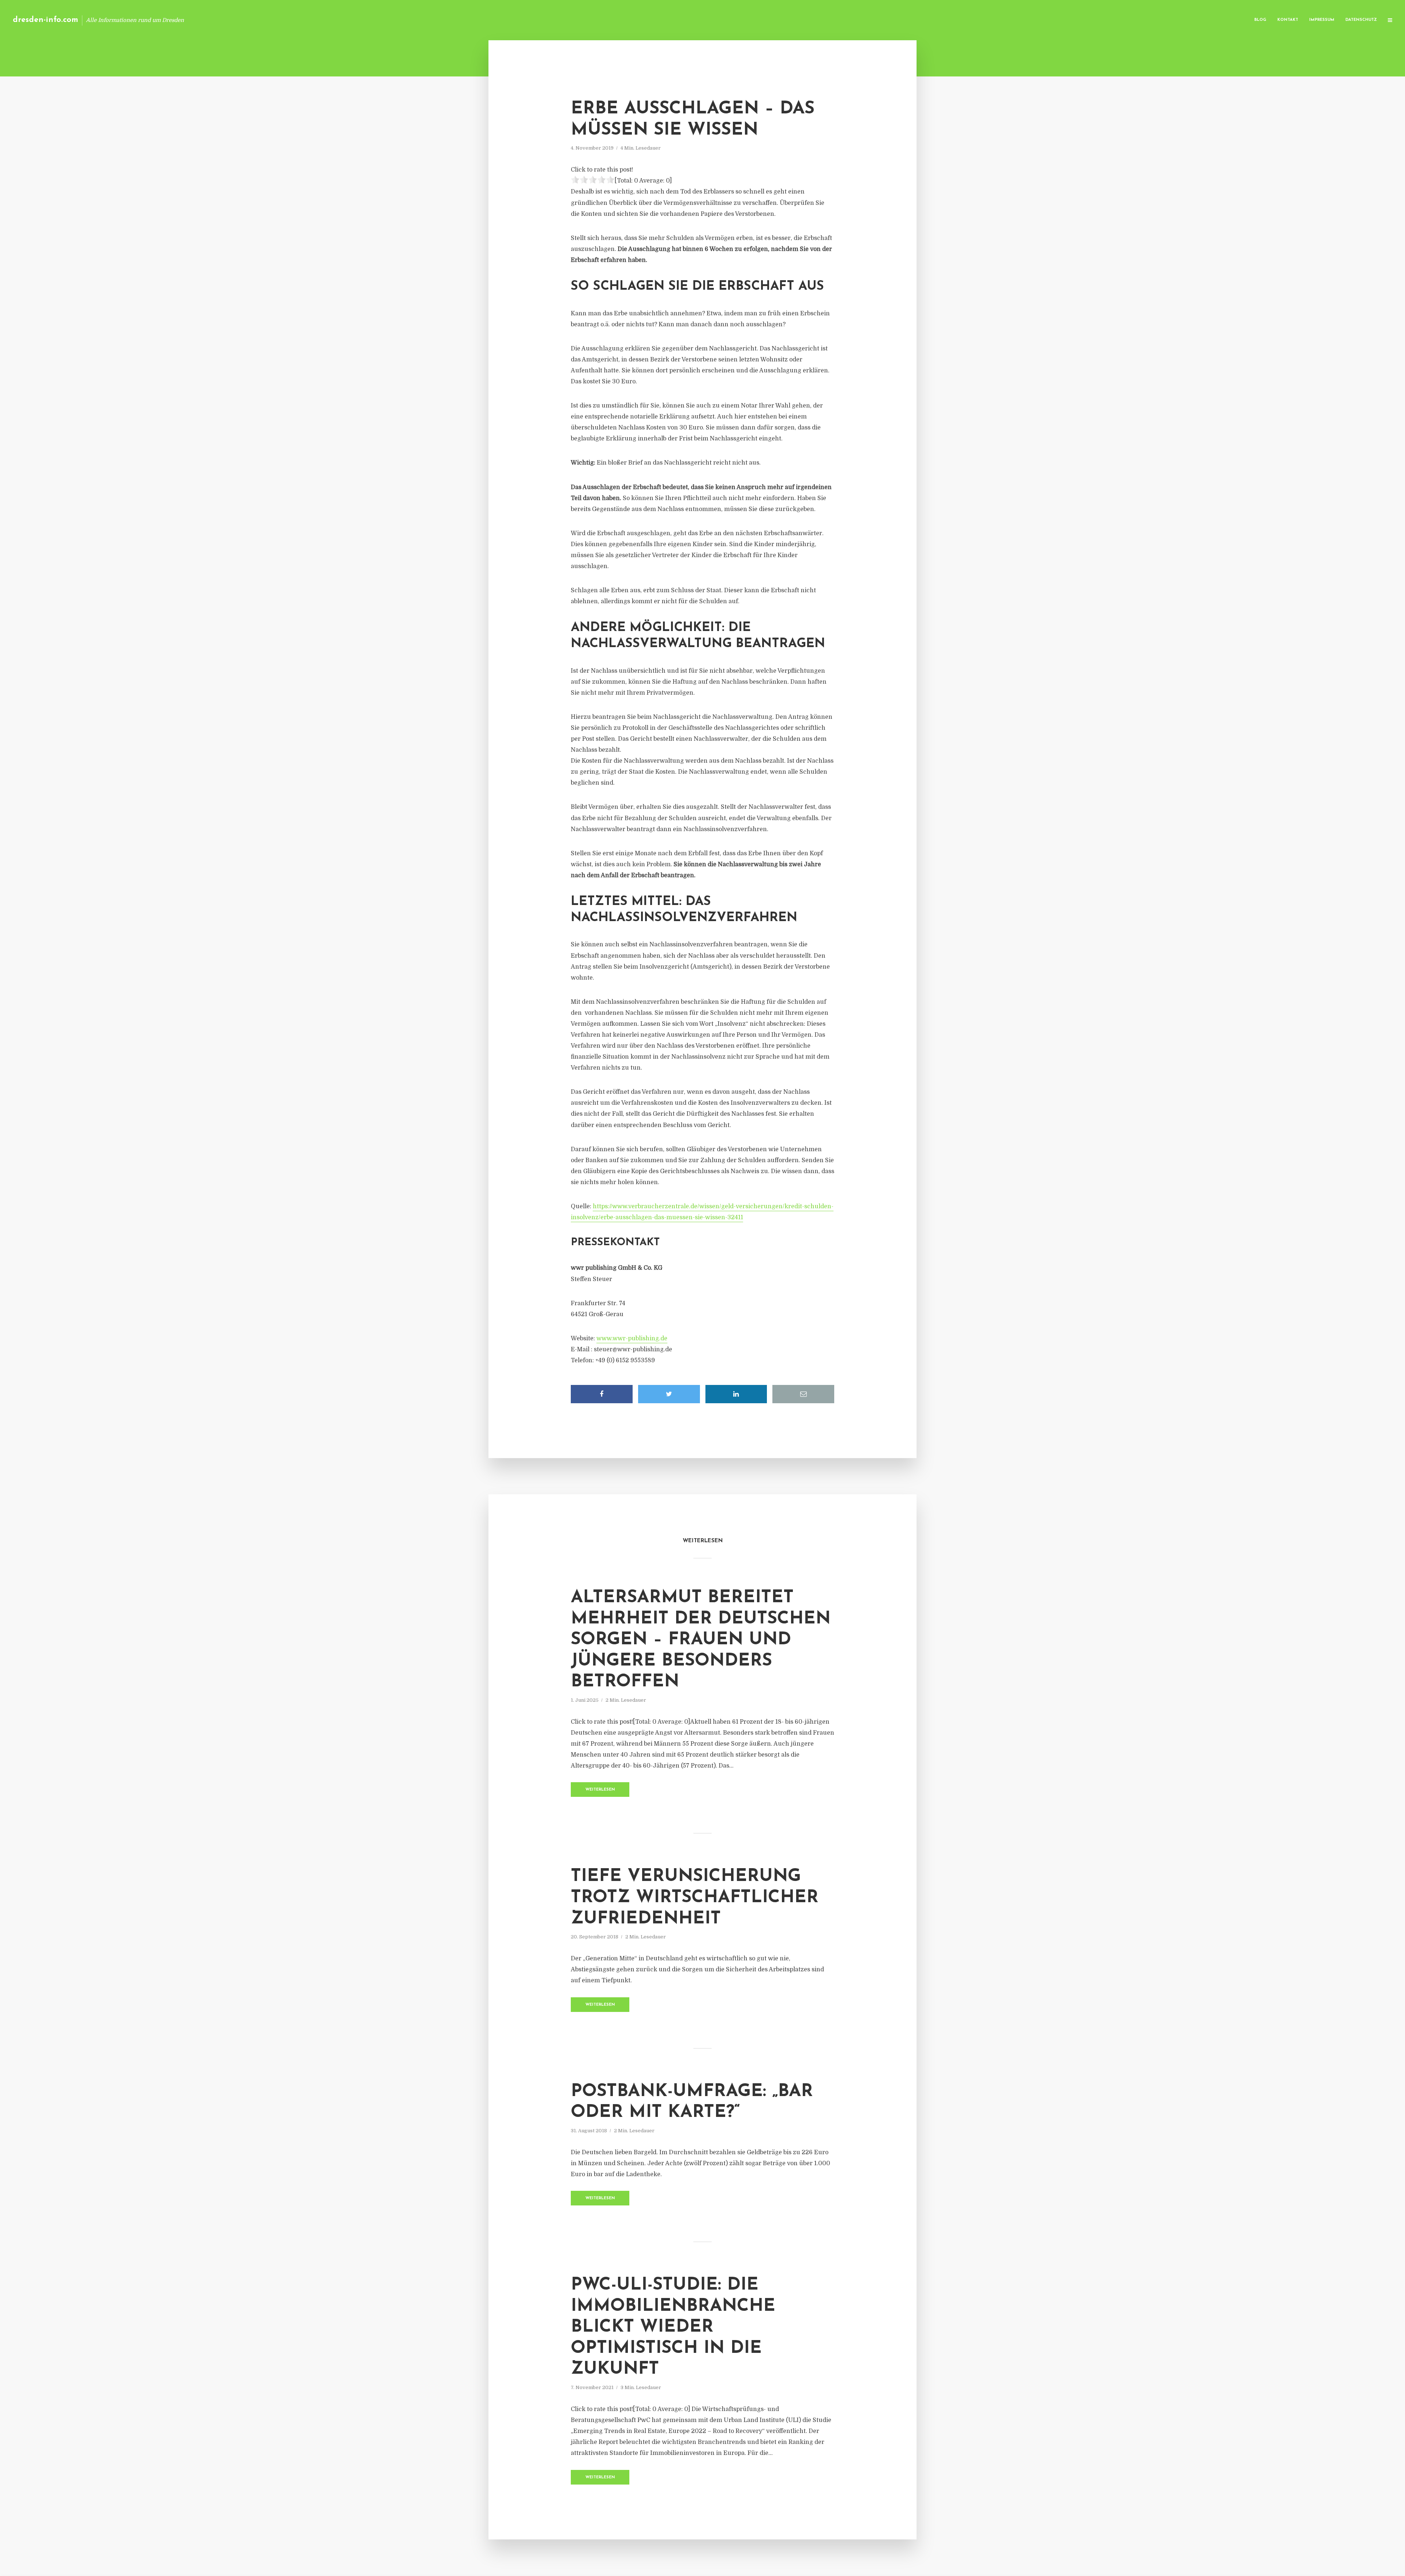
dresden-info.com (46, 20)
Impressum (1322, 20)
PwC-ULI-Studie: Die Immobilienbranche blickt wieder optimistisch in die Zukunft (673, 2327)
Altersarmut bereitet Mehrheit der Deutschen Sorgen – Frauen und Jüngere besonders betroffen (701, 1640)
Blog (1260, 20)
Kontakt (1288, 20)
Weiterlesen (600, 1790)
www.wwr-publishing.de (632, 1338)
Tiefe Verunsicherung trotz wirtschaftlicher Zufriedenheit (695, 1898)
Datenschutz (1361, 20)
